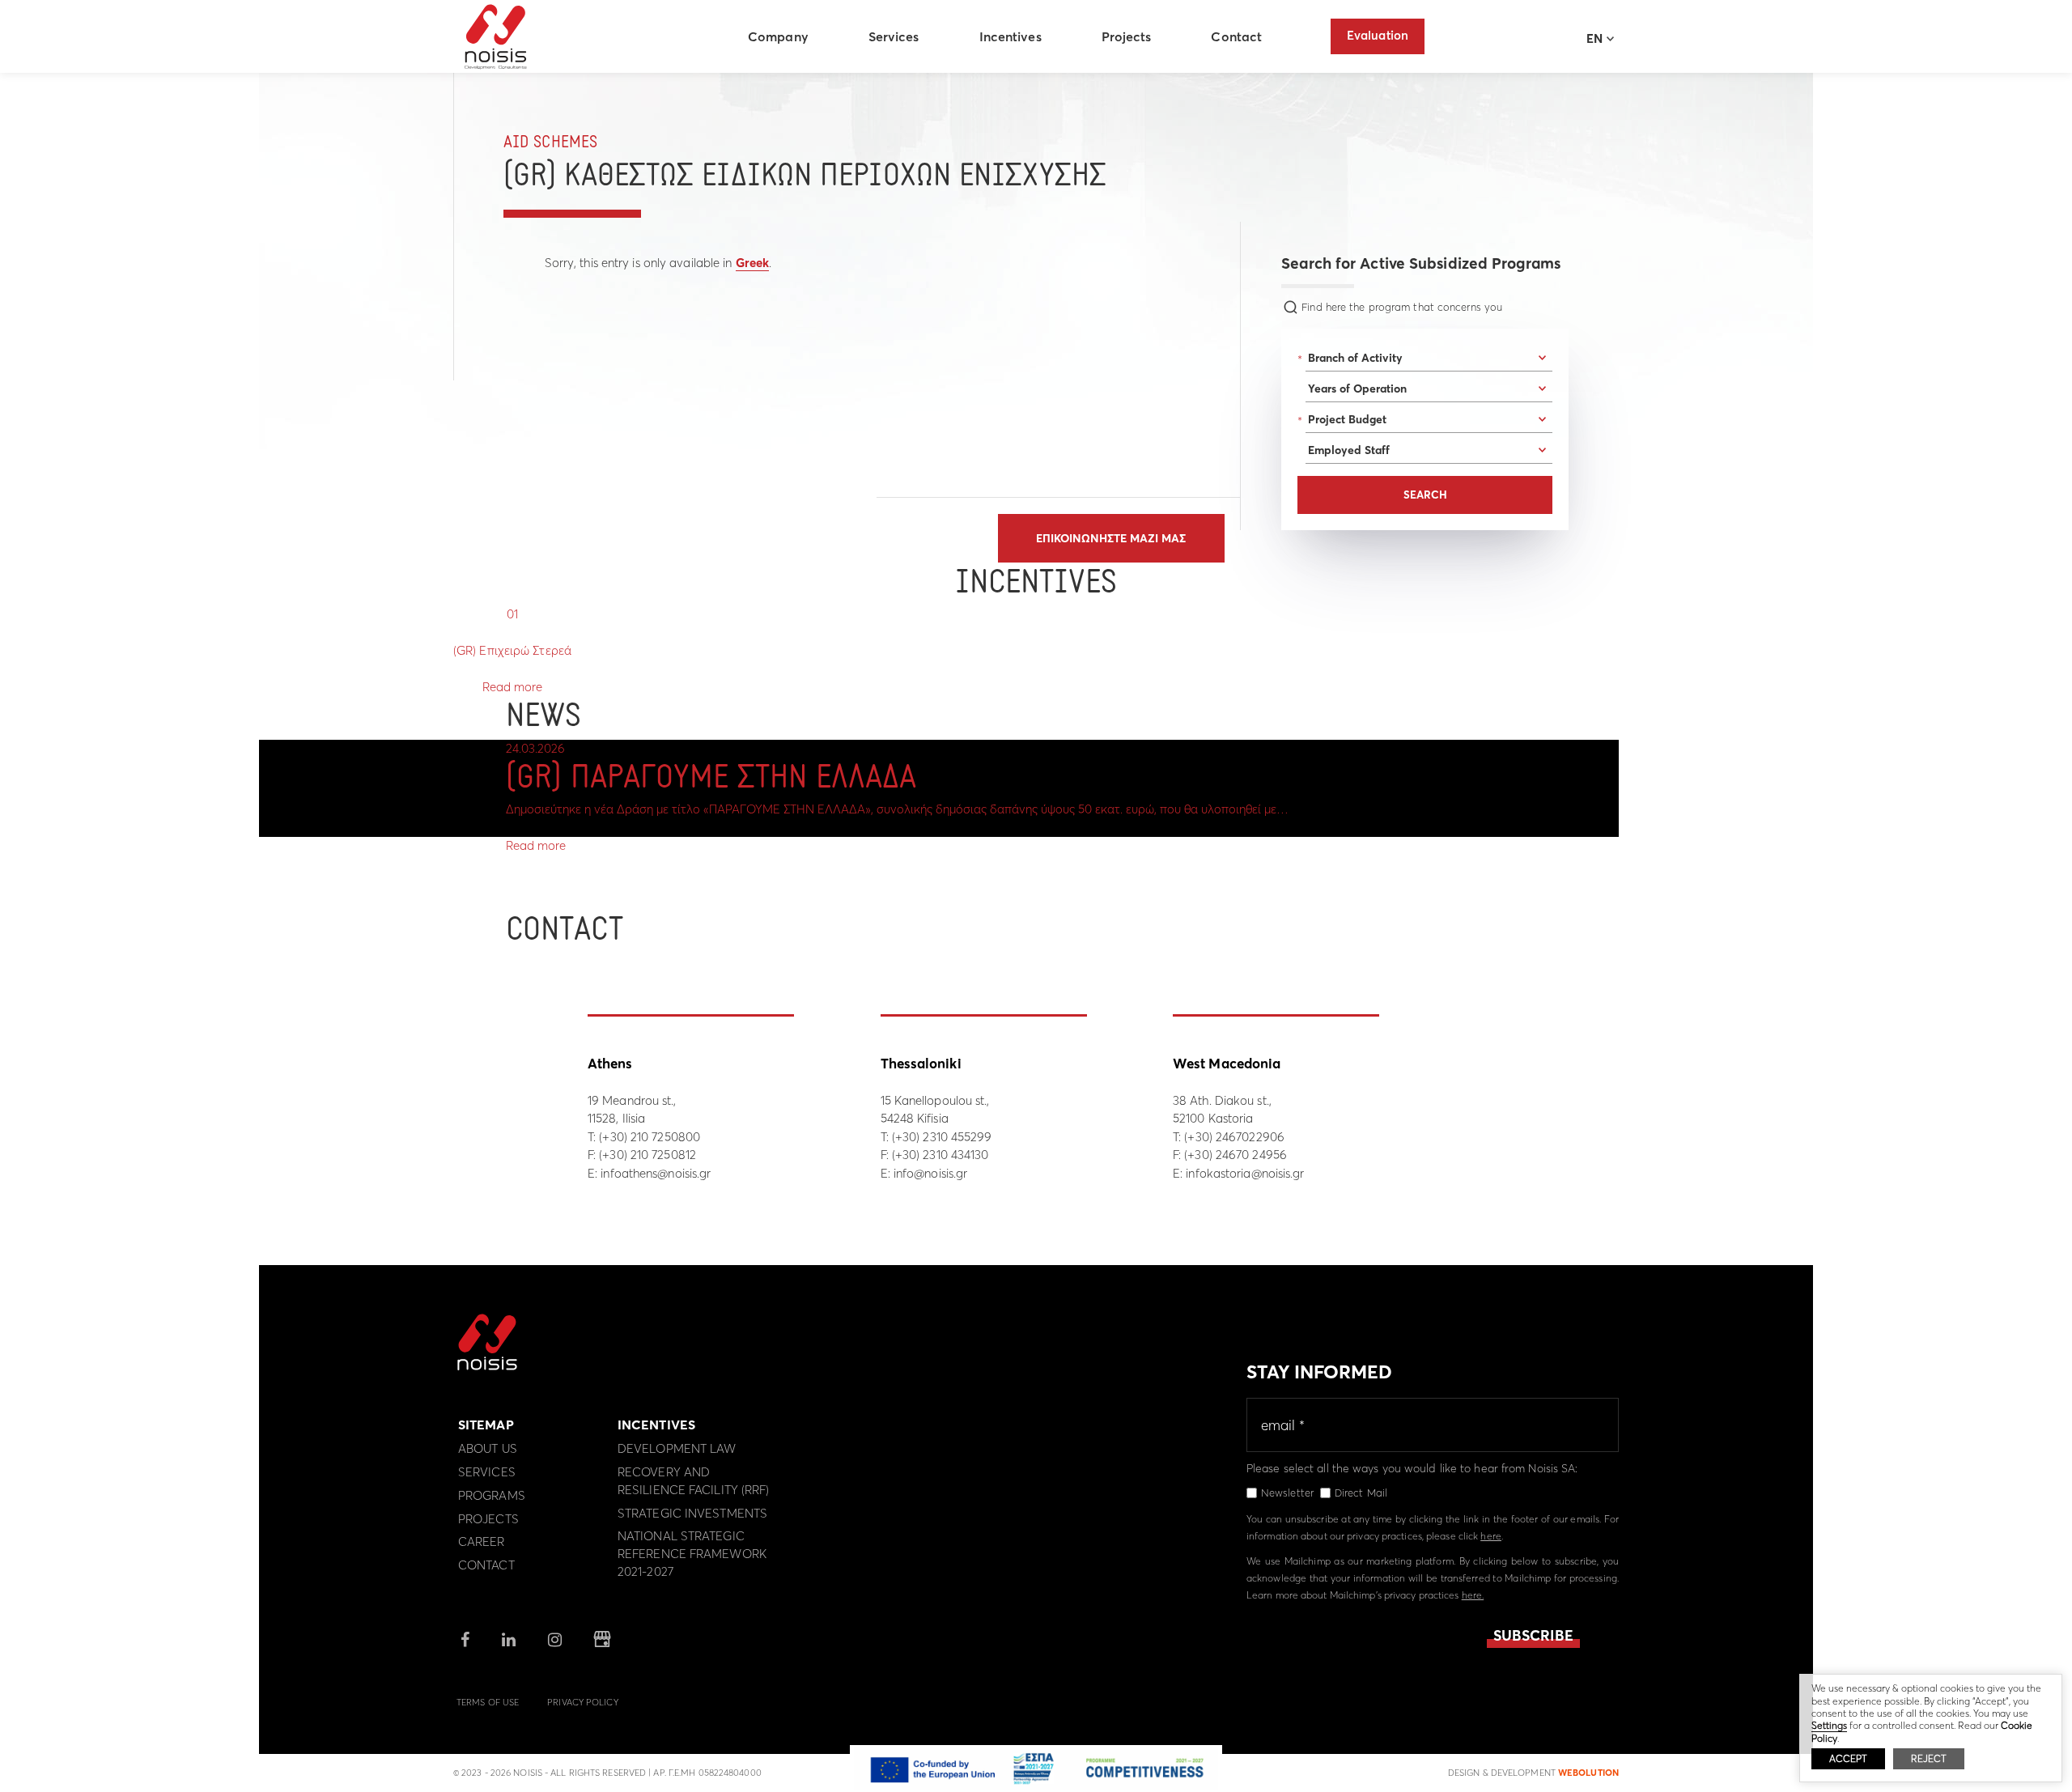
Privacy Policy (582, 1702)
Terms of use (488, 1702)
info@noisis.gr (930, 1173)
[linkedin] (509, 1641)
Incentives (1011, 36)
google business (602, 1640)
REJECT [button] (1929, 1758)
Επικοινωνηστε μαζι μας (1111, 538)
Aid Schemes (550, 143)
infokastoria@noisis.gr (1245, 1173)
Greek (753, 263)
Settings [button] (1829, 1725)
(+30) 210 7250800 (650, 1137)
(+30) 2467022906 (1234, 1137)
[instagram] (555, 1641)
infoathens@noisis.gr (656, 1173)
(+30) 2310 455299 (942, 1137)
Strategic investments (692, 1513)
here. (1473, 1595)
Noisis (496, 37)
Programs (492, 1495)
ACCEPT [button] (1848, 1758)
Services (894, 36)
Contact (1236, 36)
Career (482, 1541)
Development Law (677, 1448)
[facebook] (465, 1641)
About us (488, 1448)
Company (778, 36)
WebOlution (1588, 1773)
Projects (1127, 36)
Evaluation (1378, 35)
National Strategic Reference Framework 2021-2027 (692, 1554)
